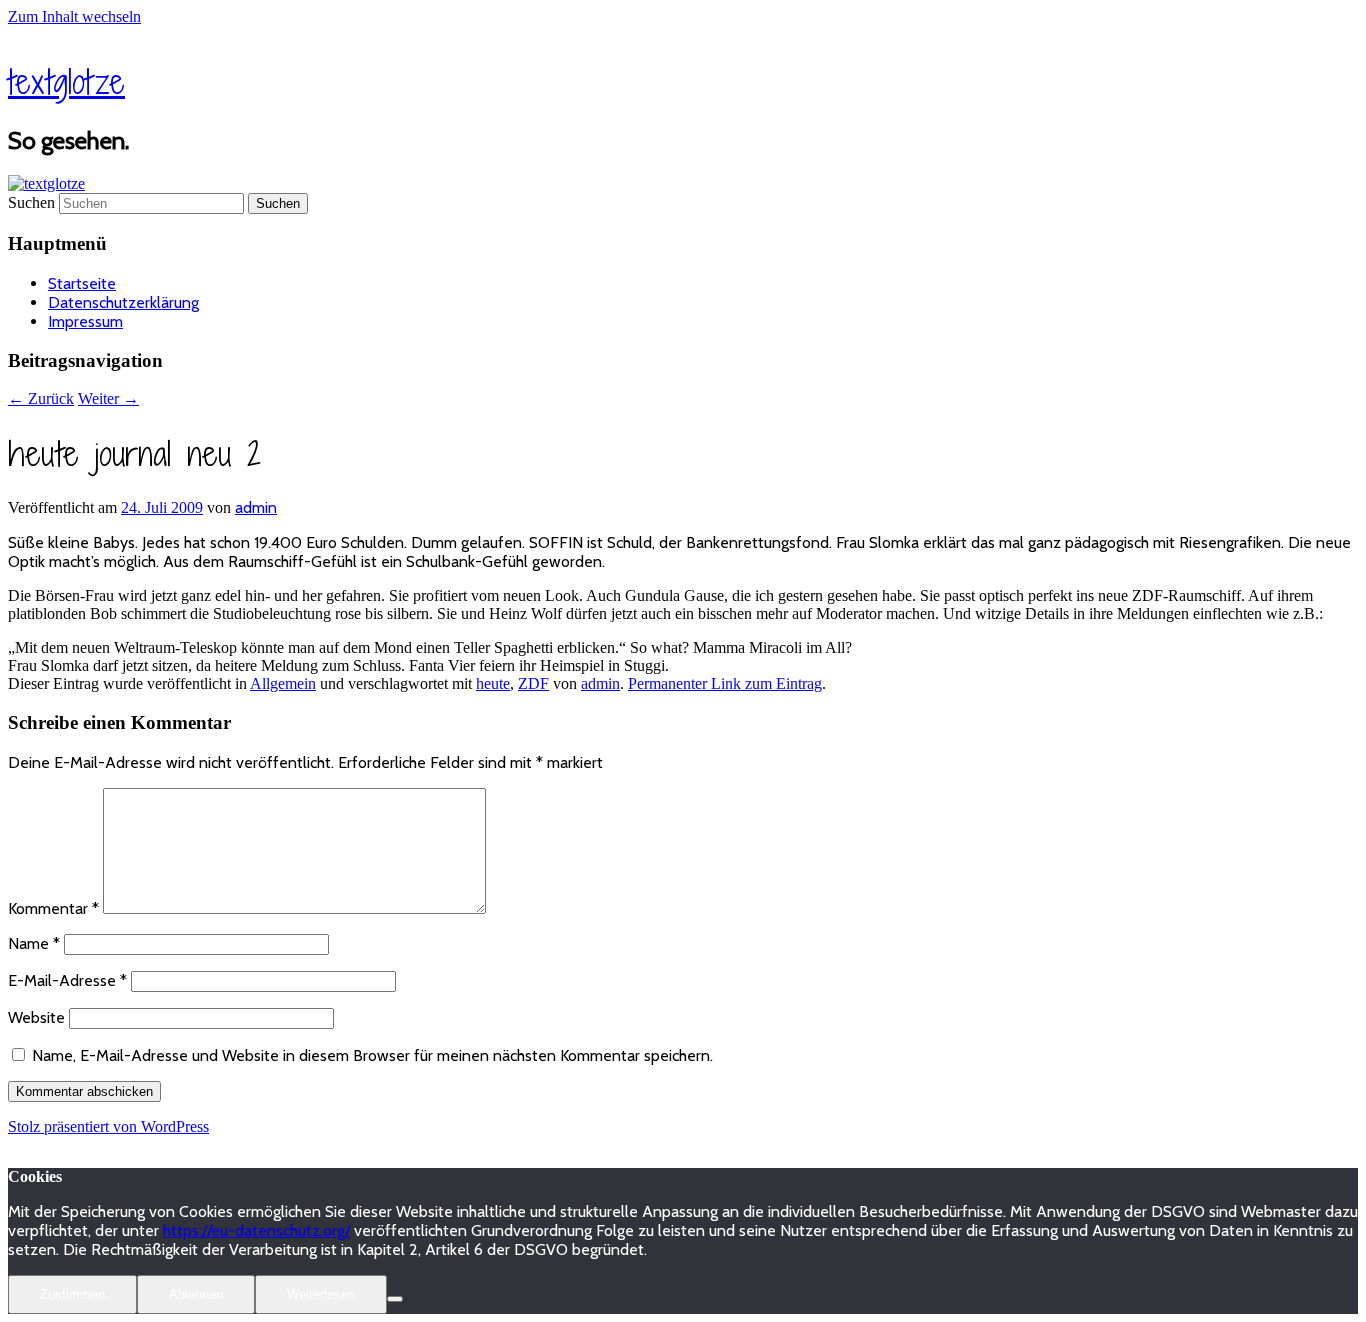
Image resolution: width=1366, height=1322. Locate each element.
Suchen (31, 202)
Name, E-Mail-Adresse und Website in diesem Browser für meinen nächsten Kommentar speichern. (372, 1055)
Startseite (82, 283)
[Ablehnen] (395, 1299)
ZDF (533, 683)
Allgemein (283, 683)
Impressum (85, 321)
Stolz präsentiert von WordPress (108, 1126)
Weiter (108, 398)
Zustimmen (72, 1294)
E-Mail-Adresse (67, 980)
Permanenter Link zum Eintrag (725, 683)
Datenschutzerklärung (123, 302)
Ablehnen (196, 1294)
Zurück (41, 398)
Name (34, 943)
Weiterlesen (321, 1294)
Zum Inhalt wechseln (74, 16)
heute (493, 683)
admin (256, 507)
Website (36, 1017)
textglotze (66, 81)
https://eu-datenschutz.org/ (256, 1230)
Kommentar (53, 908)
